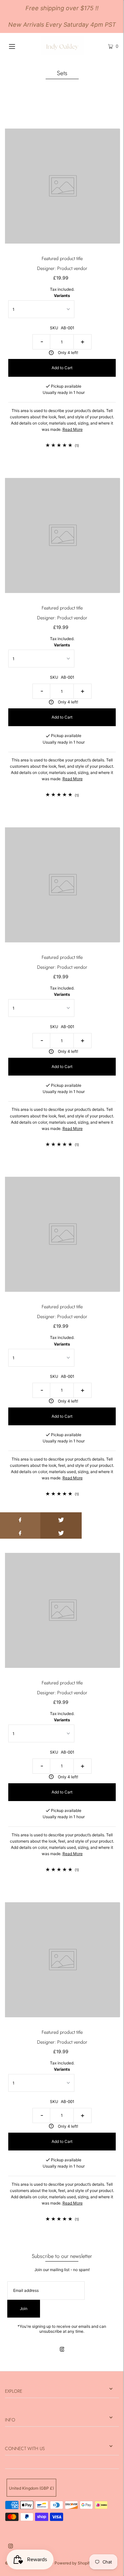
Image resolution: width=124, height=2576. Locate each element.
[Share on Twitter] (61, 1519)
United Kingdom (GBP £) (31, 2488)
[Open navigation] (20, 46)
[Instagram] (62, 2350)
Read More (73, 429)
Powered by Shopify (73, 2563)
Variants (62, 296)
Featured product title (62, 258)
